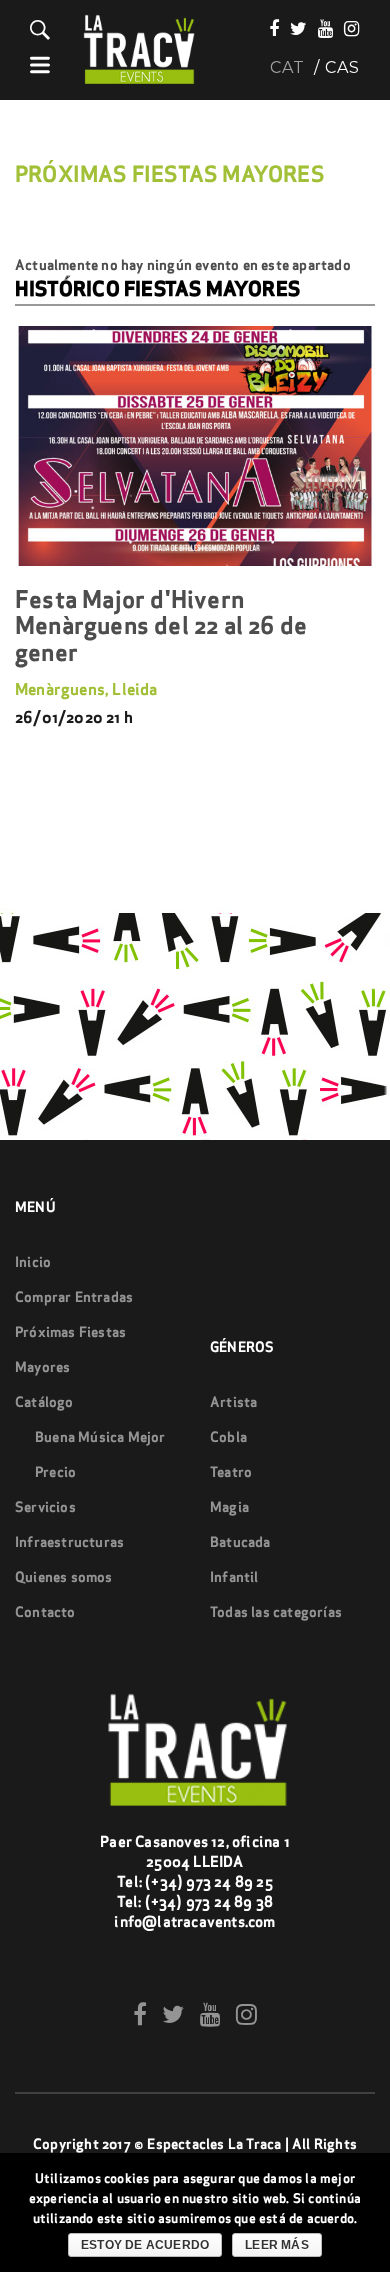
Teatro (231, 1472)
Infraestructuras (69, 1542)
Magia (229, 1507)
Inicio (33, 1262)
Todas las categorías (276, 1612)
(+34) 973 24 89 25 (209, 1881)
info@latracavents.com (194, 1921)
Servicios (45, 1507)
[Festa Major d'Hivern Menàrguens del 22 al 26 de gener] (195, 446)
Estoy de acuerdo (145, 2245)
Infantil (234, 1577)
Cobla (228, 1437)
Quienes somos (64, 1577)
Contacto (45, 1612)
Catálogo (44, 1402)
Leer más (277, 2245)
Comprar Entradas (74, 1297)
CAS (342, 68)
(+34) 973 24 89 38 (209, 1901)
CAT (287, 68)
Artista (233, 1402)
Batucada (240, 1542)
